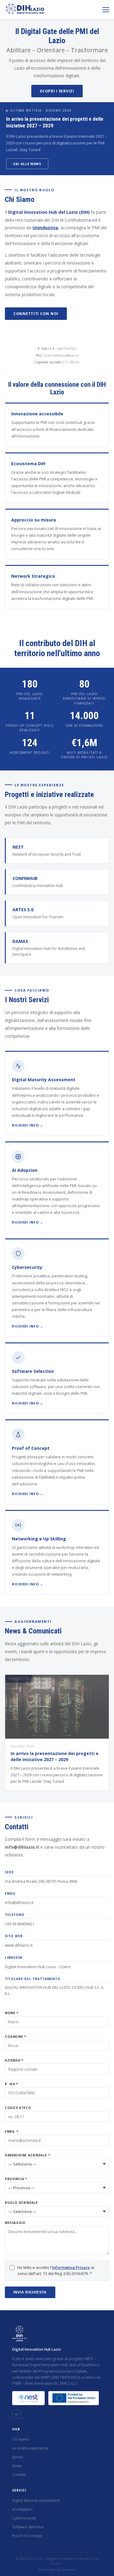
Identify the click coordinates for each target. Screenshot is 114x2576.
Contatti (19, 2475)
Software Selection (28, 2527)
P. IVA (11, 2084)
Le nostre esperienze (30, 2448)
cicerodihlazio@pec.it (61, 355)
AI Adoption (22, 2509)
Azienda (14, 2060)
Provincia (16, 2179)
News (17, 2466)
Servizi (18, 2457)
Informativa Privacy (71, 2267)
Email (11, 2131)
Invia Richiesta (30, 2292)
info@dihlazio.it (19, 1903)
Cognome (15, 2037)
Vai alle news (27, 164)
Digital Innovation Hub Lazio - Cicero (38, 1967)
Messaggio (15, 2223)
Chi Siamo (21, 2439)
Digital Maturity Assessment (36, 2500)
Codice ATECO (18, 2108)
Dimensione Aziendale (27, 2155)
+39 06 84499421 (20, 1924)
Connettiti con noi (36, 314)
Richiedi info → (28, 1125)
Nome (12, 2013)
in (16, 2414)
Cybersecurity (24, 2518)
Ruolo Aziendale (21, 2203)
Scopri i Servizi (57, 91)
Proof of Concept (27, 2536)
